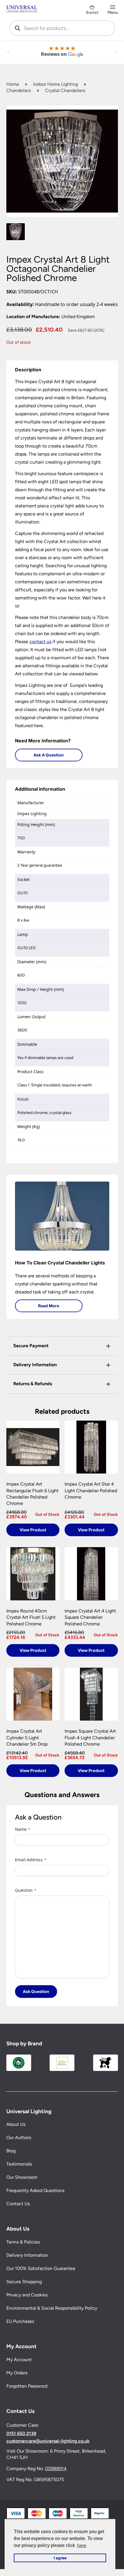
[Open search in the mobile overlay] (62, 28)
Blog (11, 2151)
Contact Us (18, 2204)
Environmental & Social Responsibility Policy (52, 2308)
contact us (40, 642)
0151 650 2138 (21, 2434)
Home (13, 84)
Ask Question (36, 1991)
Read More (49, 1306)
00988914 (56, 2469)
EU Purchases (20, 2322)
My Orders (17, 2373)
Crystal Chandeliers (65, 90)
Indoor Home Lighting (56, 84)
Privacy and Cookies (27, 2295)
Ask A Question (49, 755)
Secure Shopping (24, 2282)
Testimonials (19, 2164)
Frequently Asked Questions (35, 2191)
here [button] (82, 2545)
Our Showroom (22, 2177)
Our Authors (19, 2138)
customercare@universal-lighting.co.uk (48, 2441)
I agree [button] (60, 2558)
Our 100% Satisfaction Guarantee (41, 2269)
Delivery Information (27, 2255)
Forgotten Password (27, 2386)
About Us (16, 2125)
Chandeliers (19, 90)
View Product (33, 1530)
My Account (19, 2360)
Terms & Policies (23, 2242)
